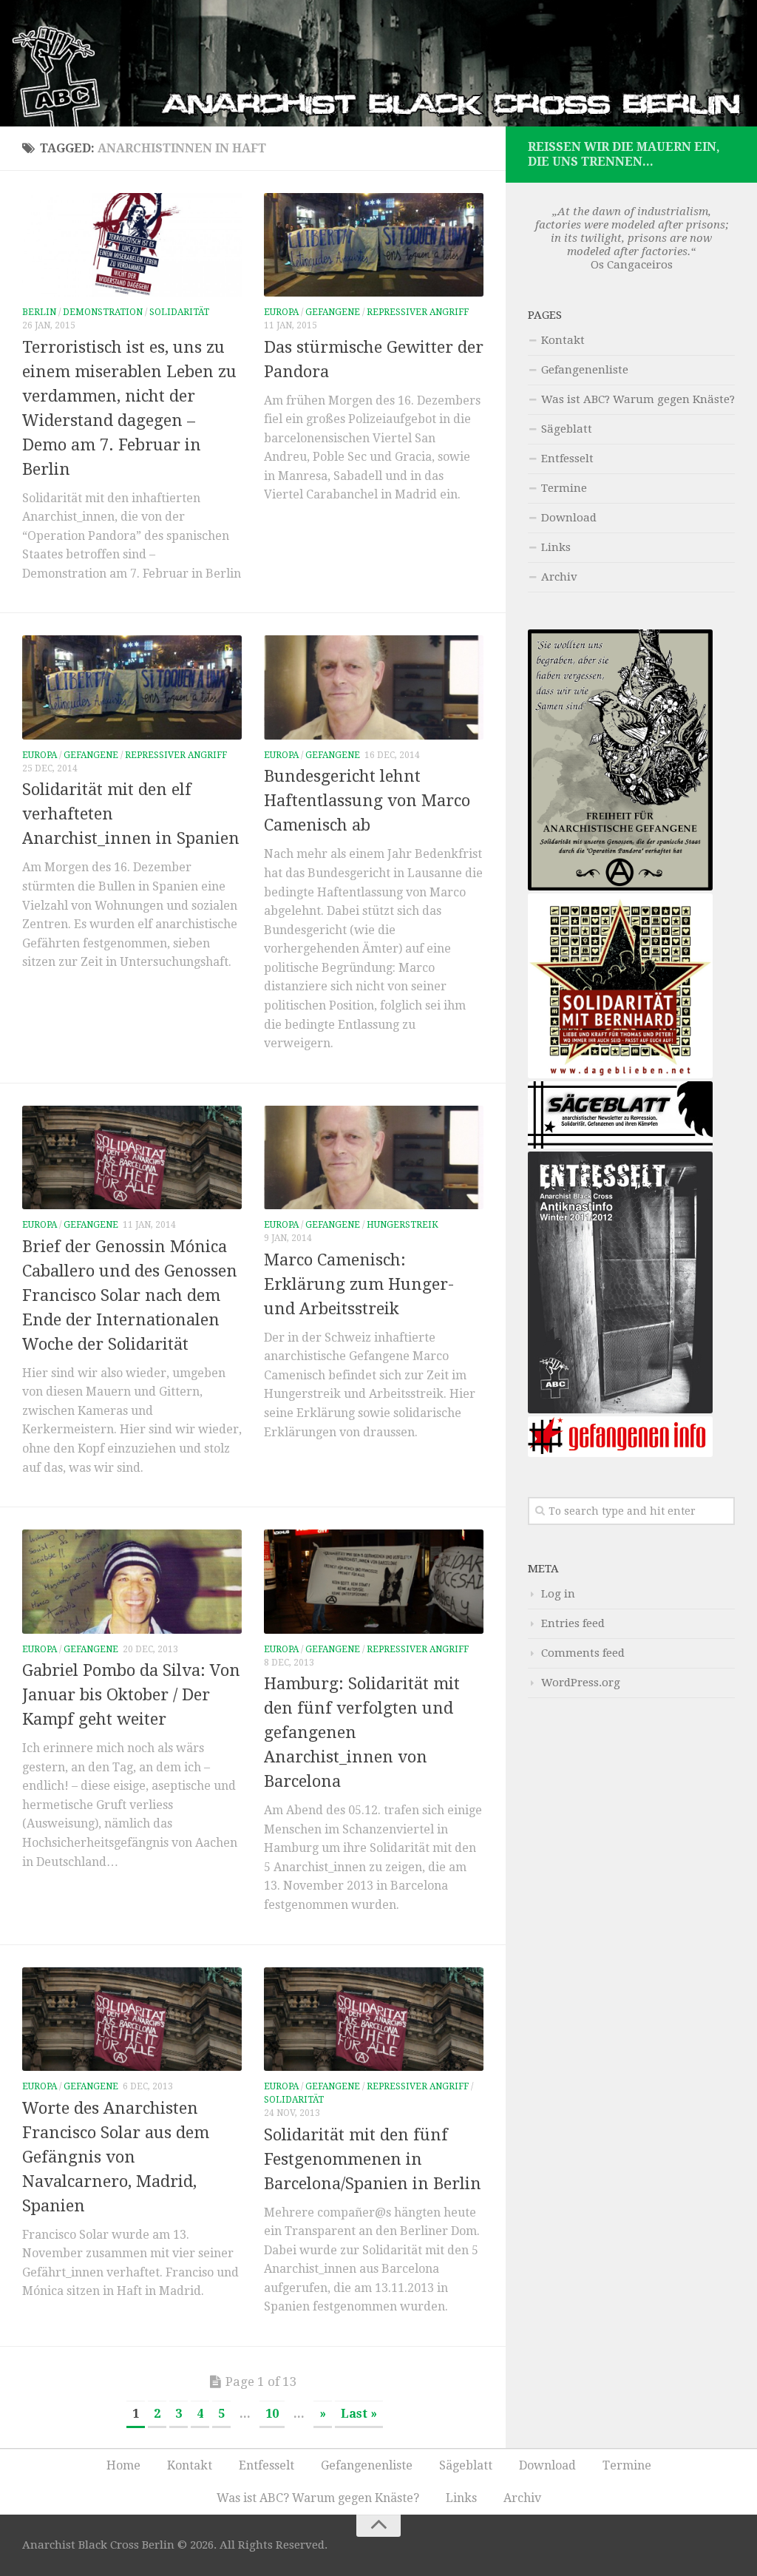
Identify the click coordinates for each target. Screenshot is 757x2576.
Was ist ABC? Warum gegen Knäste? (638, 399)
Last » (359, 2414)
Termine (564, 488)
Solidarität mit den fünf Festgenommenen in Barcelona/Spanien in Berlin (373, 2159)
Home (123, 2465)
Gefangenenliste (585, 370)
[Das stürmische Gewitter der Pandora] (374, 245)
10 (272, 2414)
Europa (281, 312)
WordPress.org (581, 1683)
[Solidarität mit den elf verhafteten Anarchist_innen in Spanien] (132, 687)
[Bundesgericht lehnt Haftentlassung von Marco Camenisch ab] (374, 687)
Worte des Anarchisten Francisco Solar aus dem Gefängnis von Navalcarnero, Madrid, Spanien (116, 2157)
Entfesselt (567, 459)
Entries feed (573, 1623)
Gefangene (333, 312)
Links (556, 547)
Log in (558, 1594)
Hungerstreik (403, 1225)
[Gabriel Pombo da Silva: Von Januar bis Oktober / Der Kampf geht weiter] (132, 1581)
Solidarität (179, 312)
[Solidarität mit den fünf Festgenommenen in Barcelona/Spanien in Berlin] (374, 2019)
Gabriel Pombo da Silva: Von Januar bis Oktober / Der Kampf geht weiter (131, 1695)
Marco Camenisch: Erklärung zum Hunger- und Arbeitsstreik (359, 1284)
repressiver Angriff (418, 312)
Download (569, 518)
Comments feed (583, 1653)
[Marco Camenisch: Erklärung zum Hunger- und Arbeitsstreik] (374, 1157)
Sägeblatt (567, 429)
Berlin (39, 312)
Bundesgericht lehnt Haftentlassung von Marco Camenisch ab (367, 801)
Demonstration (103, 312)
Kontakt (563, 340)
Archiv (559, 577)
